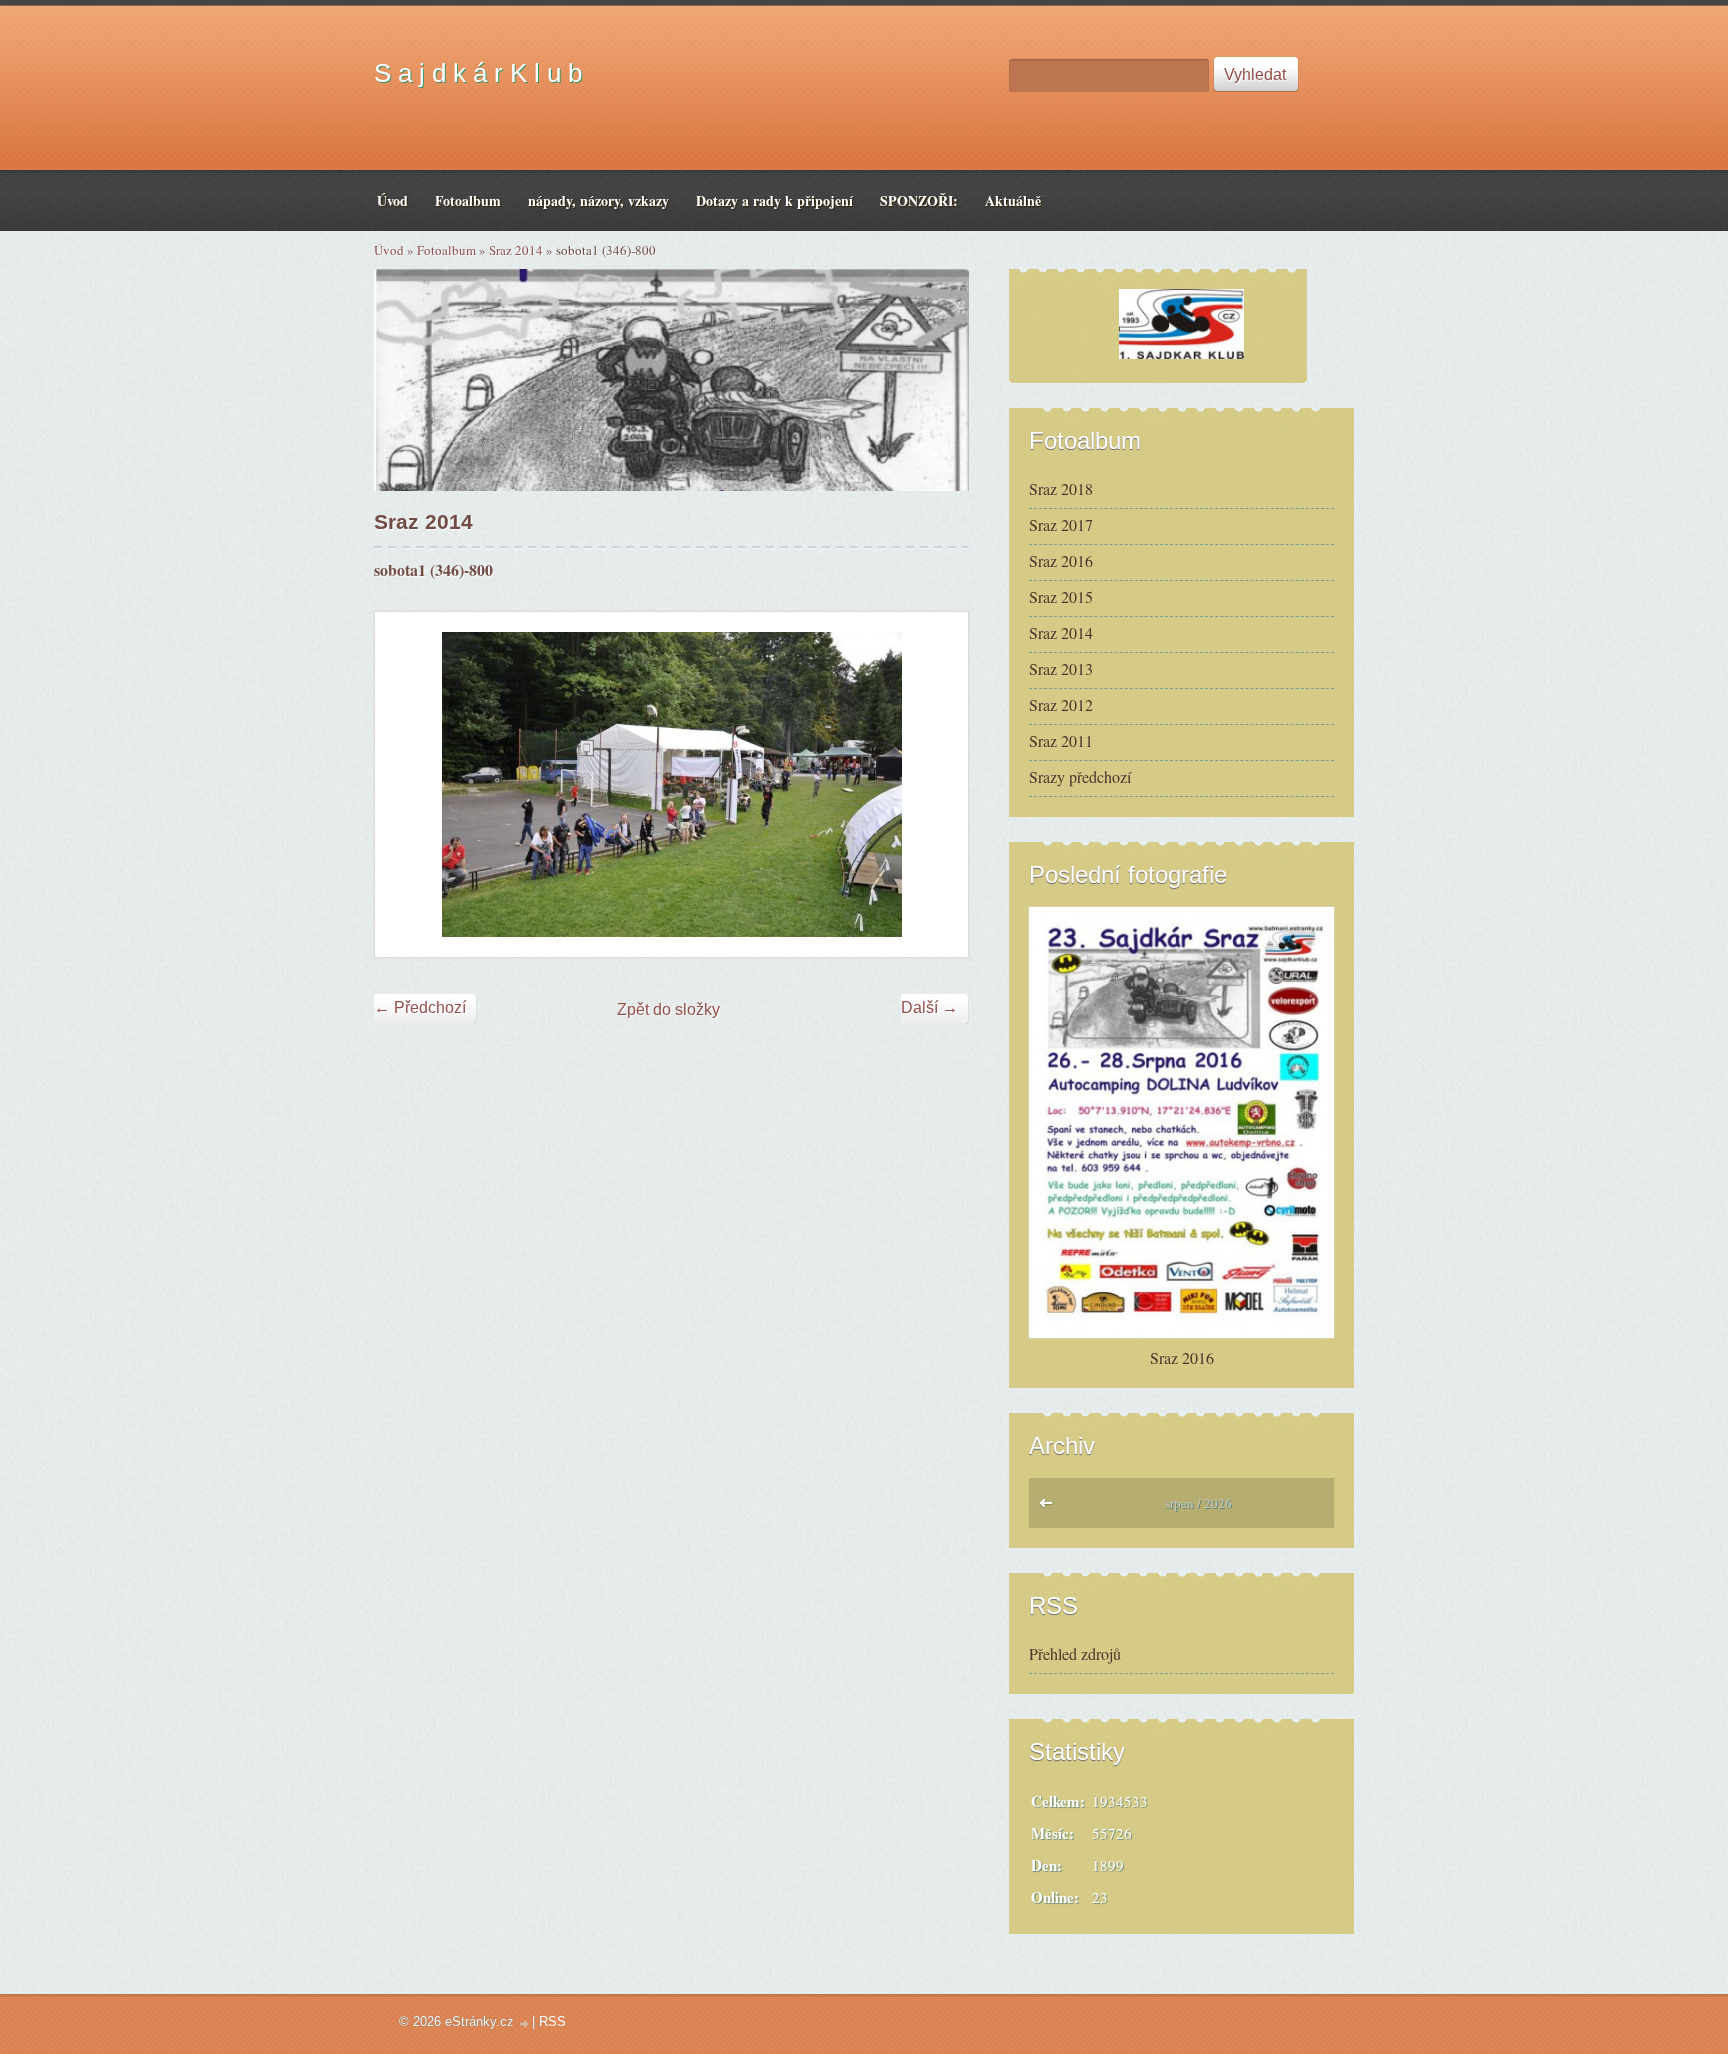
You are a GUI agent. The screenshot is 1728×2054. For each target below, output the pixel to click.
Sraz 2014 (516, 250)
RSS (552, 2021)
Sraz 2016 (1061, 560)
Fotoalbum (446, 250)
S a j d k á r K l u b (478, 73)
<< (1050, 1508)
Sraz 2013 (1061, 668)
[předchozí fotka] (407, 784)
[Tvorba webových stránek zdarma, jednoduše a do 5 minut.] (525, 2023)
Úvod (389, 250)
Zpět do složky (668, 1009)
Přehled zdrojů (1075, 1653)
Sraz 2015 (1061, 596)
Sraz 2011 (1061, 740)
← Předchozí (420, 1007)
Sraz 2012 (1061, 704)
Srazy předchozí (1080, 776)
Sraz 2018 (1061, 488)
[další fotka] (935, 784)
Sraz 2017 (1061, 524)
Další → (929, 1007)
